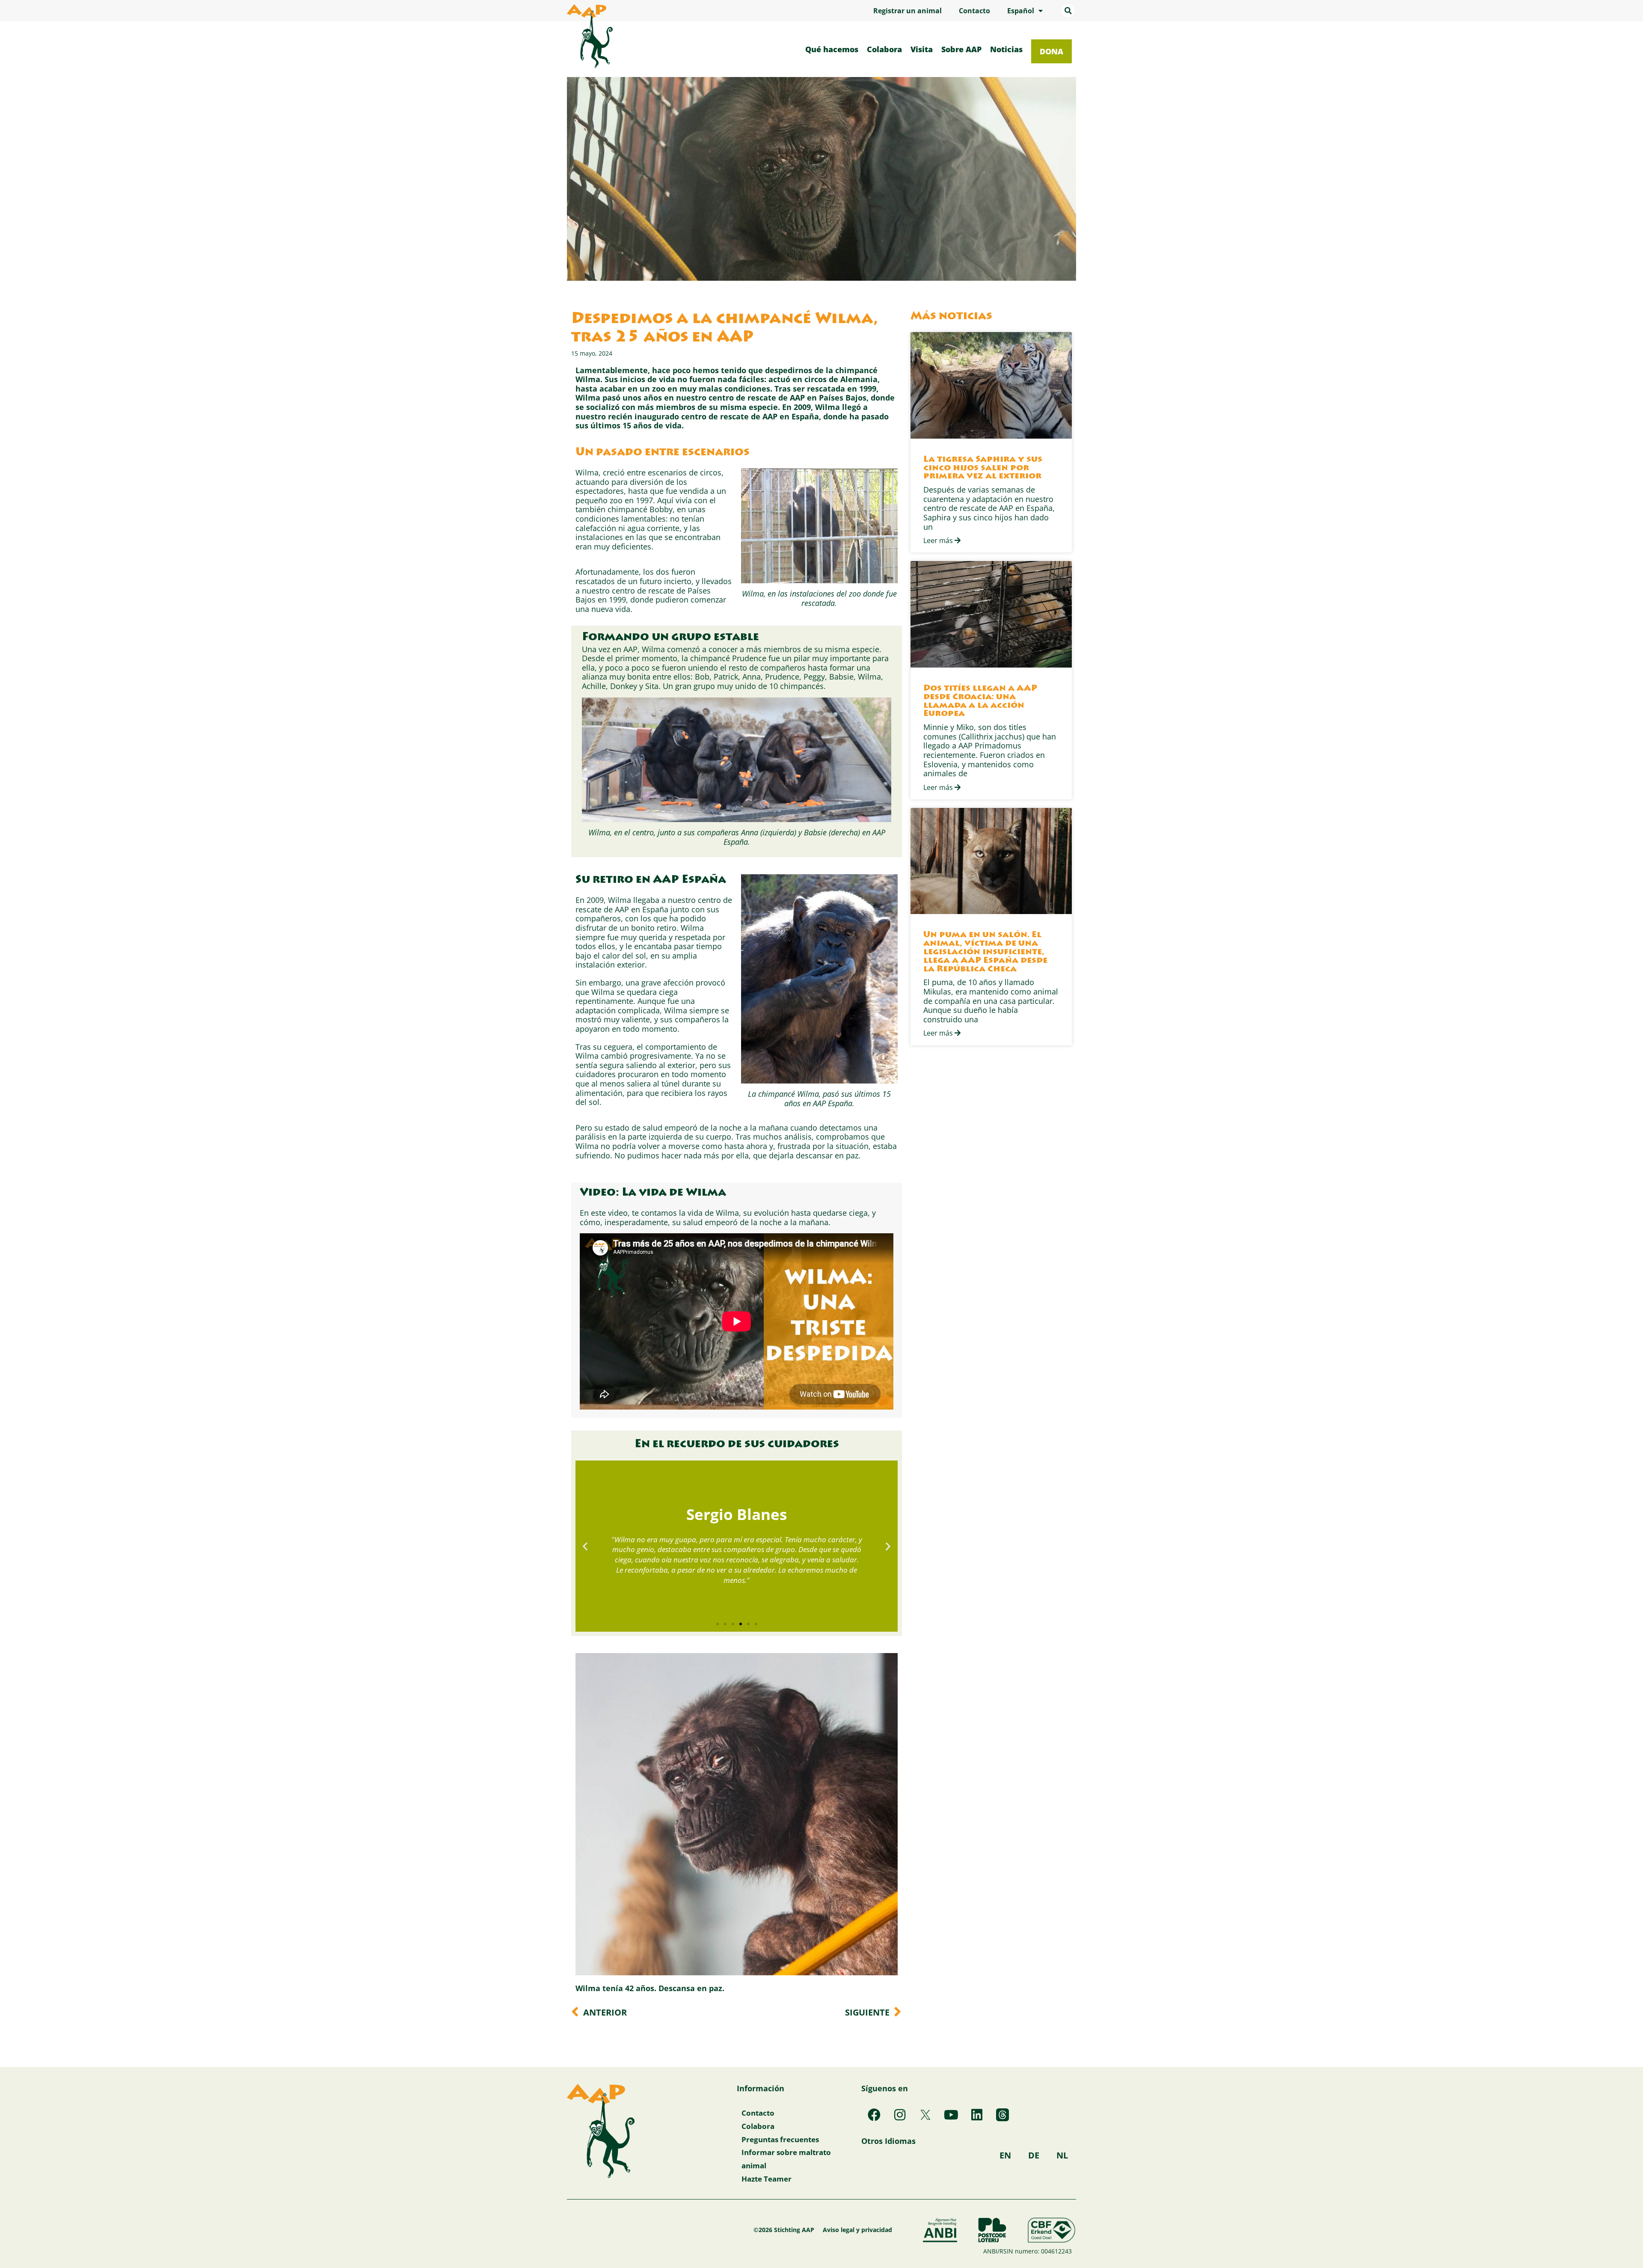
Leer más (939, 540)
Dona (1051, 51)
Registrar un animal (908, 11)
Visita (922, 49)
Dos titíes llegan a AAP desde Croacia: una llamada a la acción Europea (980, 701)
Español (1021, 11)
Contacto (974, 11)
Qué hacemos (832, 49)
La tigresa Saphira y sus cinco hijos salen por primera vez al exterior (983, 468)
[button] (1068, 11)
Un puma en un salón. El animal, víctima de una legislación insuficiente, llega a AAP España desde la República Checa (985, 952)
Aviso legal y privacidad (857, 2230)
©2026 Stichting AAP (784, 2230)
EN (1005, 2155)
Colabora (884, 49)
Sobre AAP (961, 49)
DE (1034, 2155)
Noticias (1006, 49)
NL (1062, 2155)
